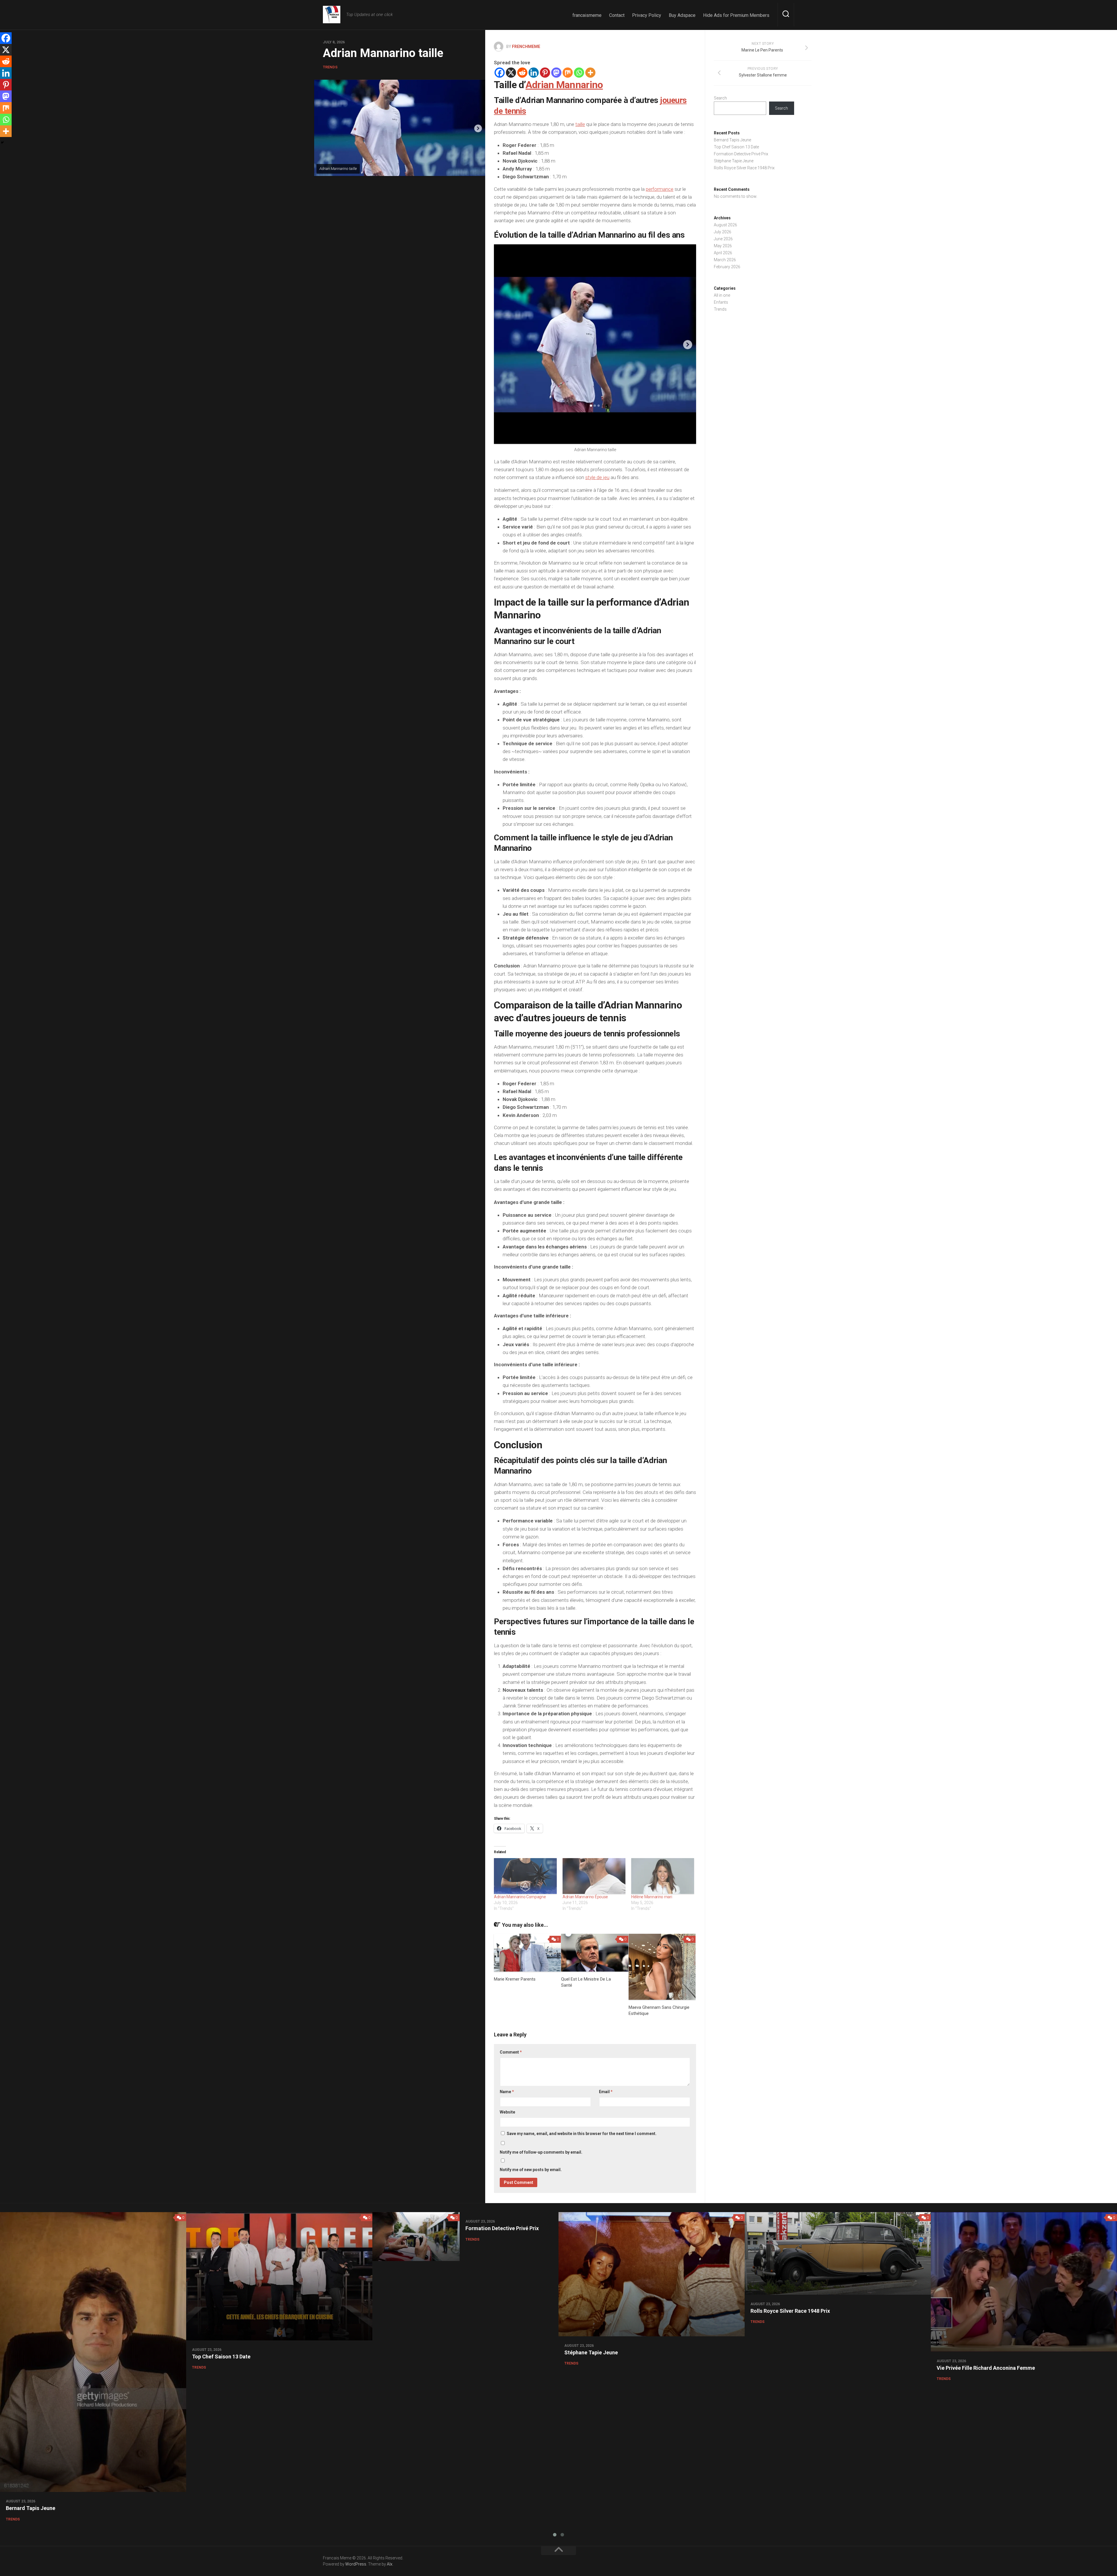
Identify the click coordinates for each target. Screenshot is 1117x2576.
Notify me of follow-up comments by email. (541, 2152)
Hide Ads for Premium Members (736, 15)
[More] (590, 73)
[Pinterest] (545, 73)
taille (580, 124)
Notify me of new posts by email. (531, 2170)
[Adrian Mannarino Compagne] (525, 1876)
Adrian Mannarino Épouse (585, 1897)
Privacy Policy (647, 15)
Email (606, 2092)
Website (507, 2112)
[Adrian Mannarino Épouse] (594, 1876)
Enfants (721, 302)
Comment (511, 2052)
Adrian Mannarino (564, 85)
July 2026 (723, 232)
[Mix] (568, 73)
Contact (617, 15)
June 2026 (723, 239)
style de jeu (597, 477)
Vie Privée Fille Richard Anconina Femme (986, 2368)
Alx (390, 2564)
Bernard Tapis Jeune (732, 140)
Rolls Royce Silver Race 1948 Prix (744, 168)
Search (720, 98)
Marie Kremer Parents (515, 1979)
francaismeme (587, 15)
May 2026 (723, 246)
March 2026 (725, 260)
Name (507, 2092)
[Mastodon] (556, 73)
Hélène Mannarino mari (652, 1897)
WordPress (356, 2564)
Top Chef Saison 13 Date (736, 147)
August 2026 (725, 225)
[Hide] (2, 143)
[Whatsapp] (579, 73)
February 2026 (727, 267)
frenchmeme (526, 47)
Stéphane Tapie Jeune (734, 161)
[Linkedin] (534, 73)
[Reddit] (522, 73)
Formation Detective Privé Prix (741, 154)
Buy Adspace (682, 15)
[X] (511, 73)
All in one (722, 295)
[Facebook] (500, 73)
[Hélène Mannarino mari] (663, 1876)
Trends (330, 67)
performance (660, 189)
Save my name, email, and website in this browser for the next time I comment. (582, 2134)
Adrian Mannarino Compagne (520, 1897)
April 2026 (723, 253)
